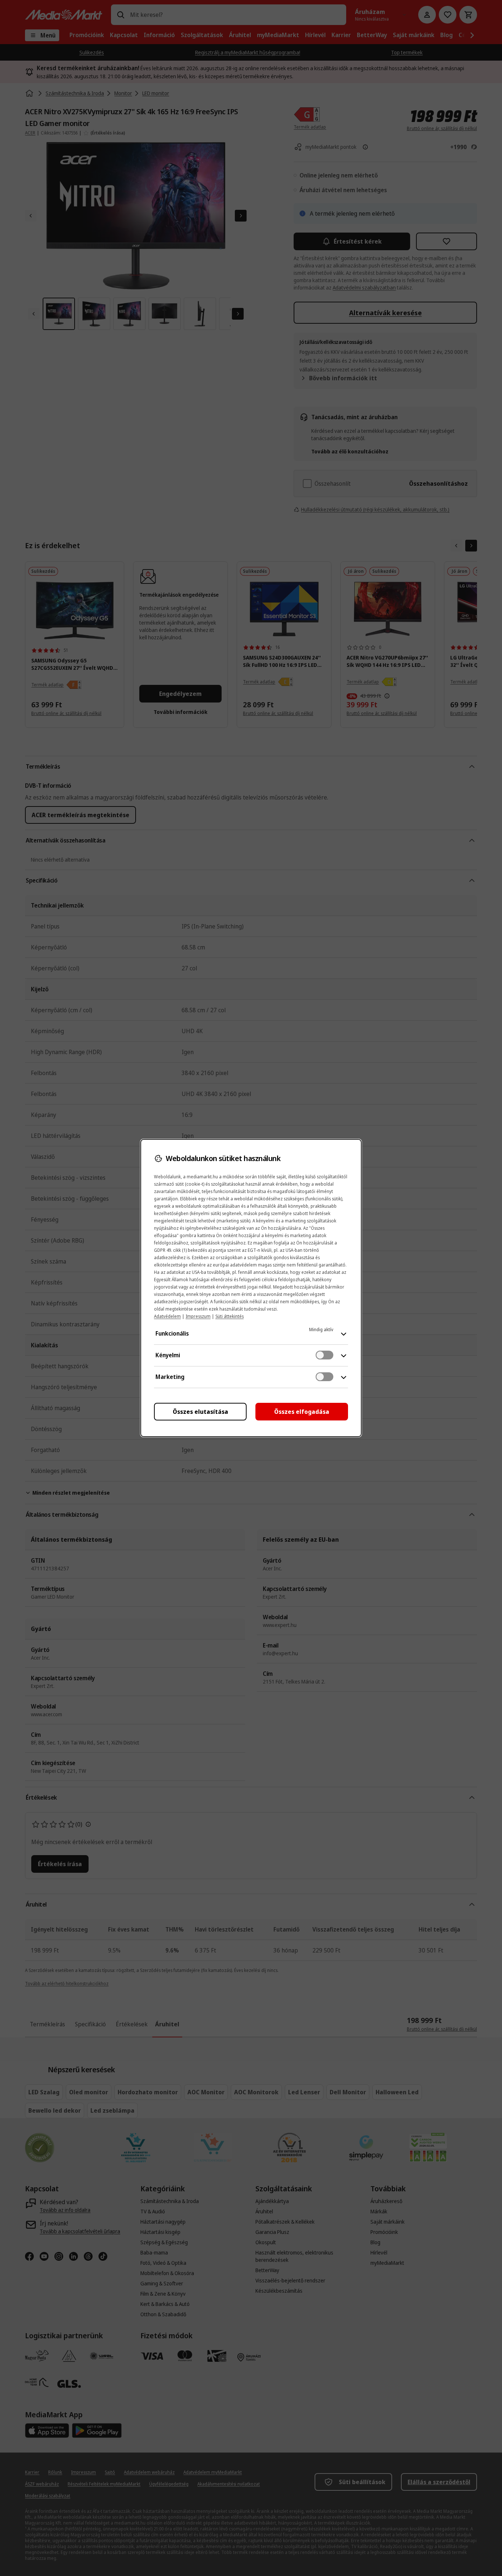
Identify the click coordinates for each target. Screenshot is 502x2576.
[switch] (324, 1355)
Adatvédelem (167, 1316)
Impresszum (198, 1316)
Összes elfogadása (302, 1412)
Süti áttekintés (230, 1316)
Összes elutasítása (200, 1412)
